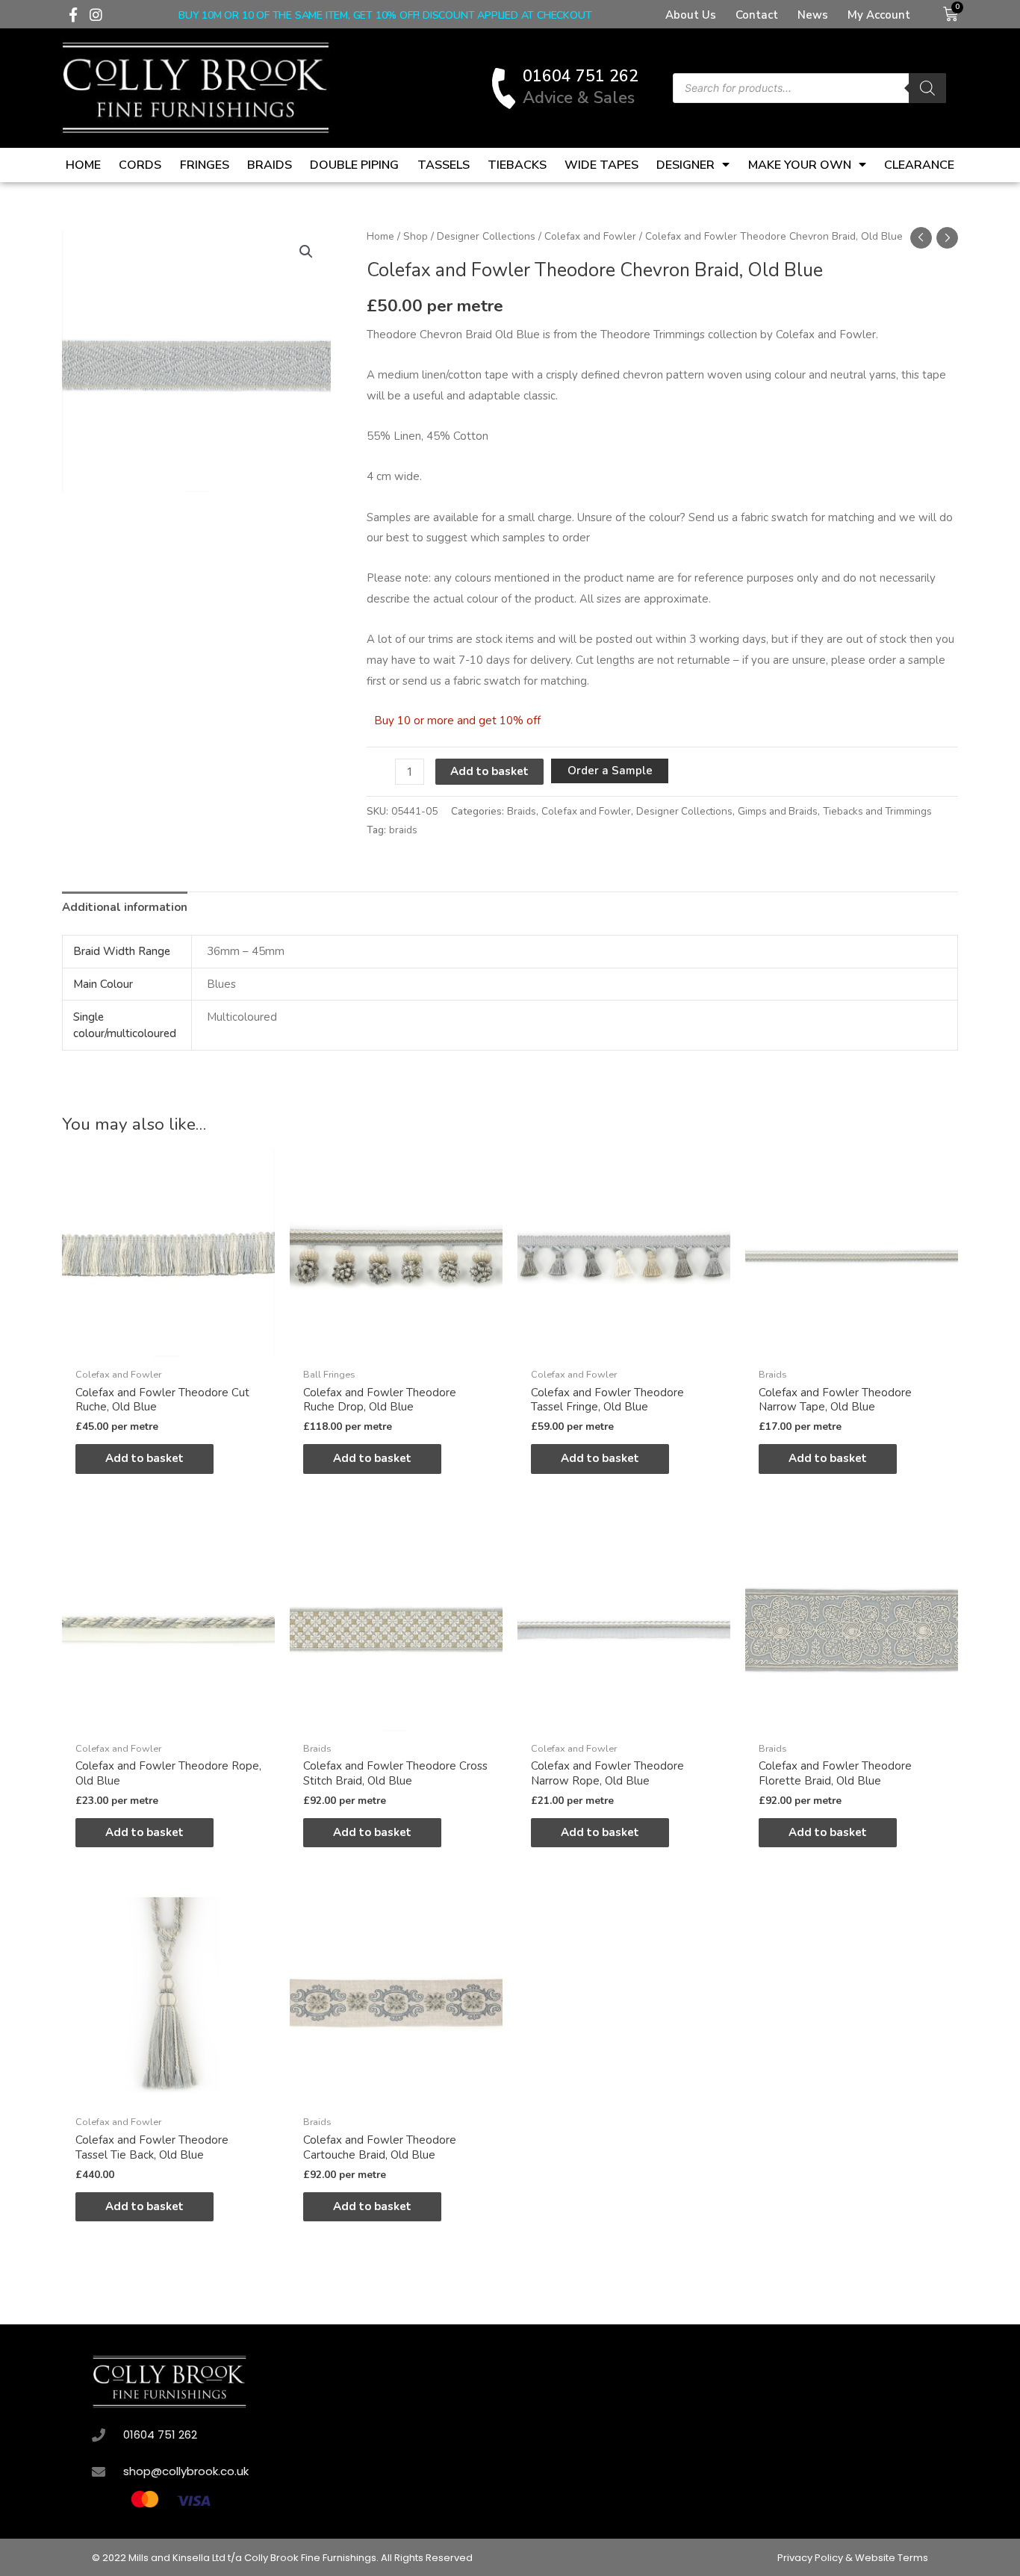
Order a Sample (610, 771)
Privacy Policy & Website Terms (853, 2558)
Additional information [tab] (125, 907)
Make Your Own (800, 165)
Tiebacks (517, 165)
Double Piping (354, 165)
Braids (270, 165)
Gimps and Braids (778, 811)
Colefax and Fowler (590, 236)
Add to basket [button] (144, 1458)
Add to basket (489, 771)
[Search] (927, 88)
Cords (140, 165)
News (813, 15)
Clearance (919, 165)
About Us (691, 15)
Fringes (205, 165)
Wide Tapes (601, 165)
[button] (306, 252)
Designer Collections (486, 236)
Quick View (168, 1347)
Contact (757, 15)
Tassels (444, 165)
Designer (685, 165)
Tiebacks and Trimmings (877, 811)
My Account (879, 15)
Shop (416, 236)
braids (403, 830)
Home (83, 165)
